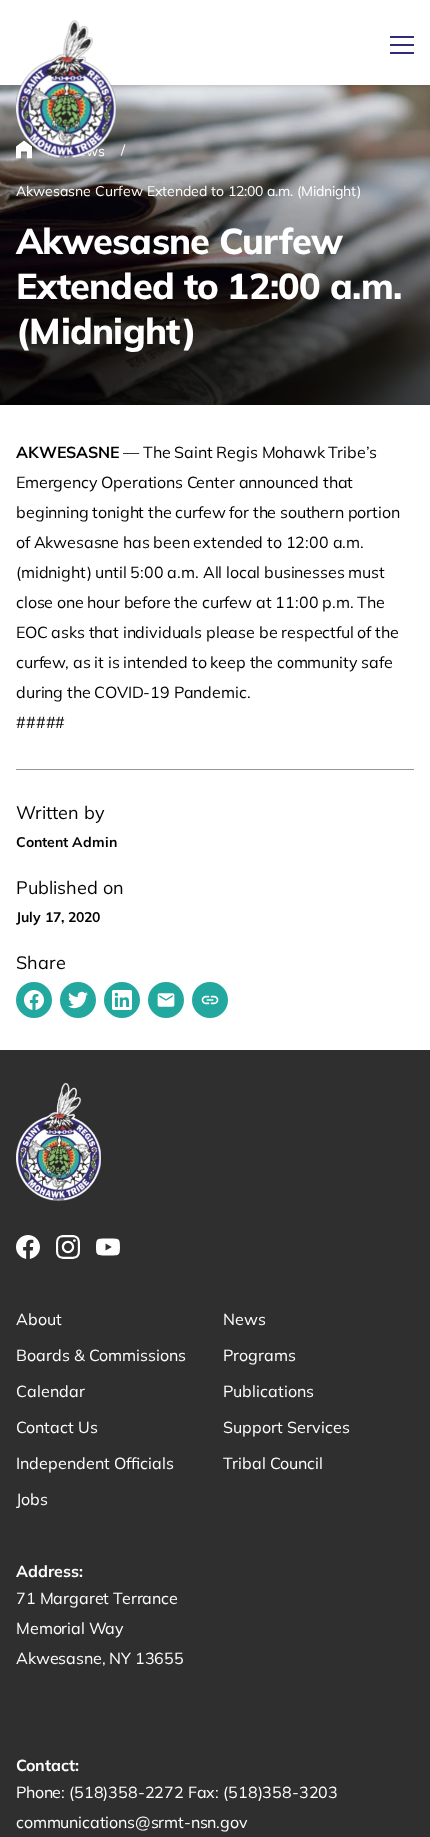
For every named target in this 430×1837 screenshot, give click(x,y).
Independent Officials (95, 1463)
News (244, 1319)
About (39, 1319)
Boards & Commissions (101, 1355)
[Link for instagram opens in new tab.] (68, 1247)
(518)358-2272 (128, 1792)
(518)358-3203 (280, 1792)
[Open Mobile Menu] (402, 45)
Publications (268, 1391)
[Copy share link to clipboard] (210, 1000)
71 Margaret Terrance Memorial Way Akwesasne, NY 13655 (100, 1628)
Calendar (50, 1391)
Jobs (32, 1499)
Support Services (286, 1427)
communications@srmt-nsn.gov (132, 1822)
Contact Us (57, 1427)
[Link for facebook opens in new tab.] (28, 1247)
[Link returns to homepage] (66, 90)
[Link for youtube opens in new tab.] (108, 1247)
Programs (259, 1355)
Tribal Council (273, 1463)
